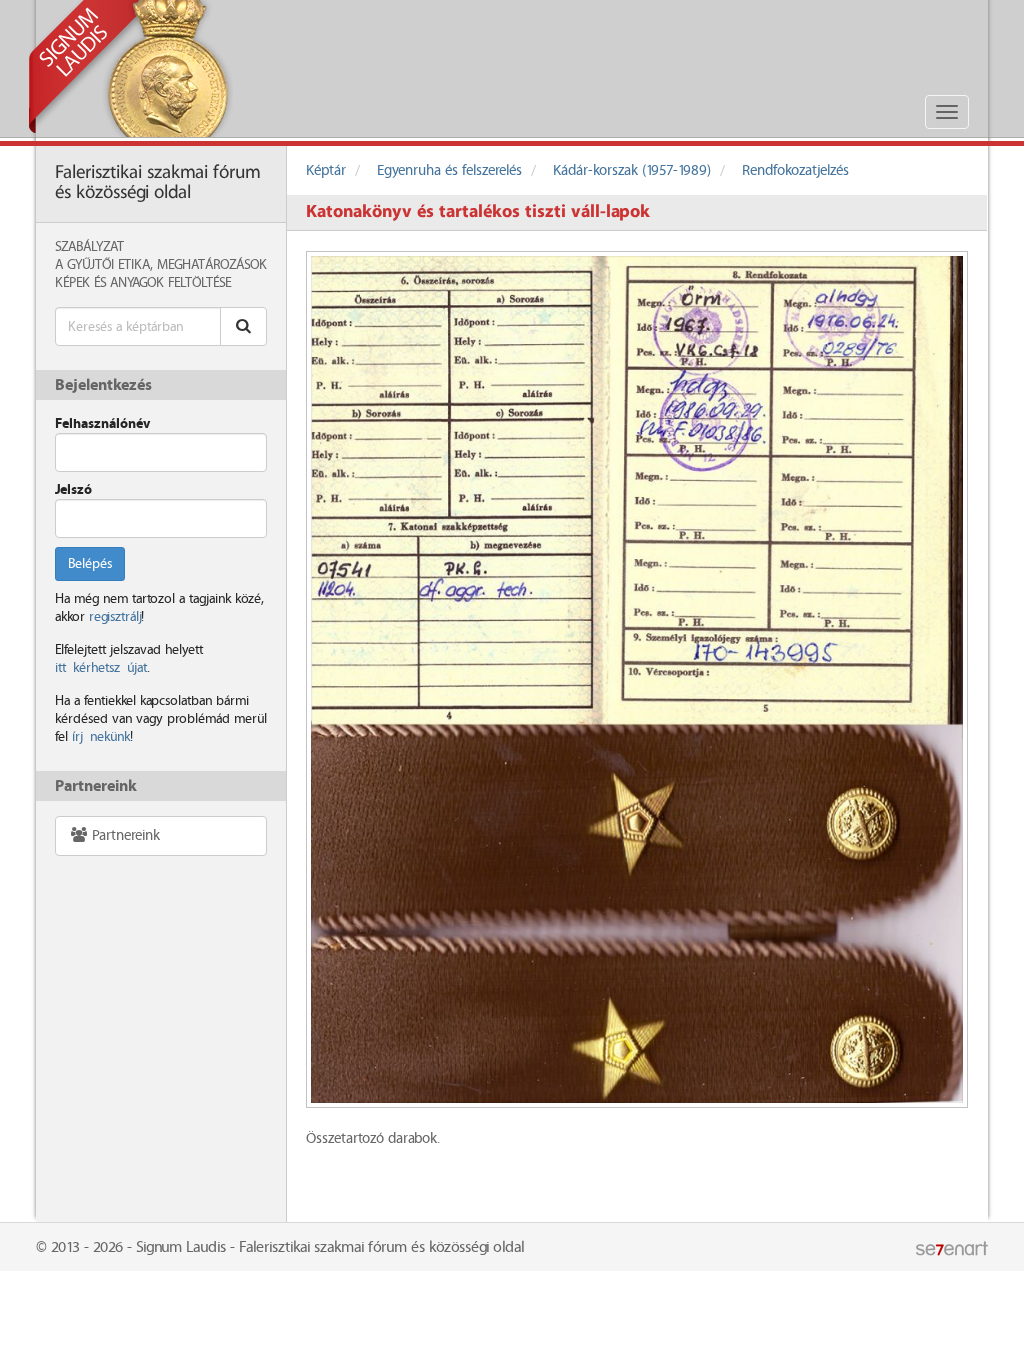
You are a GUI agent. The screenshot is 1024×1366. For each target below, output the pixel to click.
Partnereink (124, 836)
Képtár (326, 171)
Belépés (90, 564)
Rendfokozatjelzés (795, 171)
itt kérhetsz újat (101, 668)
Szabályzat (89, 247)
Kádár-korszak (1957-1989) (632, 171)
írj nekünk (101, 737)
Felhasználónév (102, 424)
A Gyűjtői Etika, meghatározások (161, 265)
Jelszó (73, 490)
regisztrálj (115, 617)
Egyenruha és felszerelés (449, 171)
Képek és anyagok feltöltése (143, 283)
